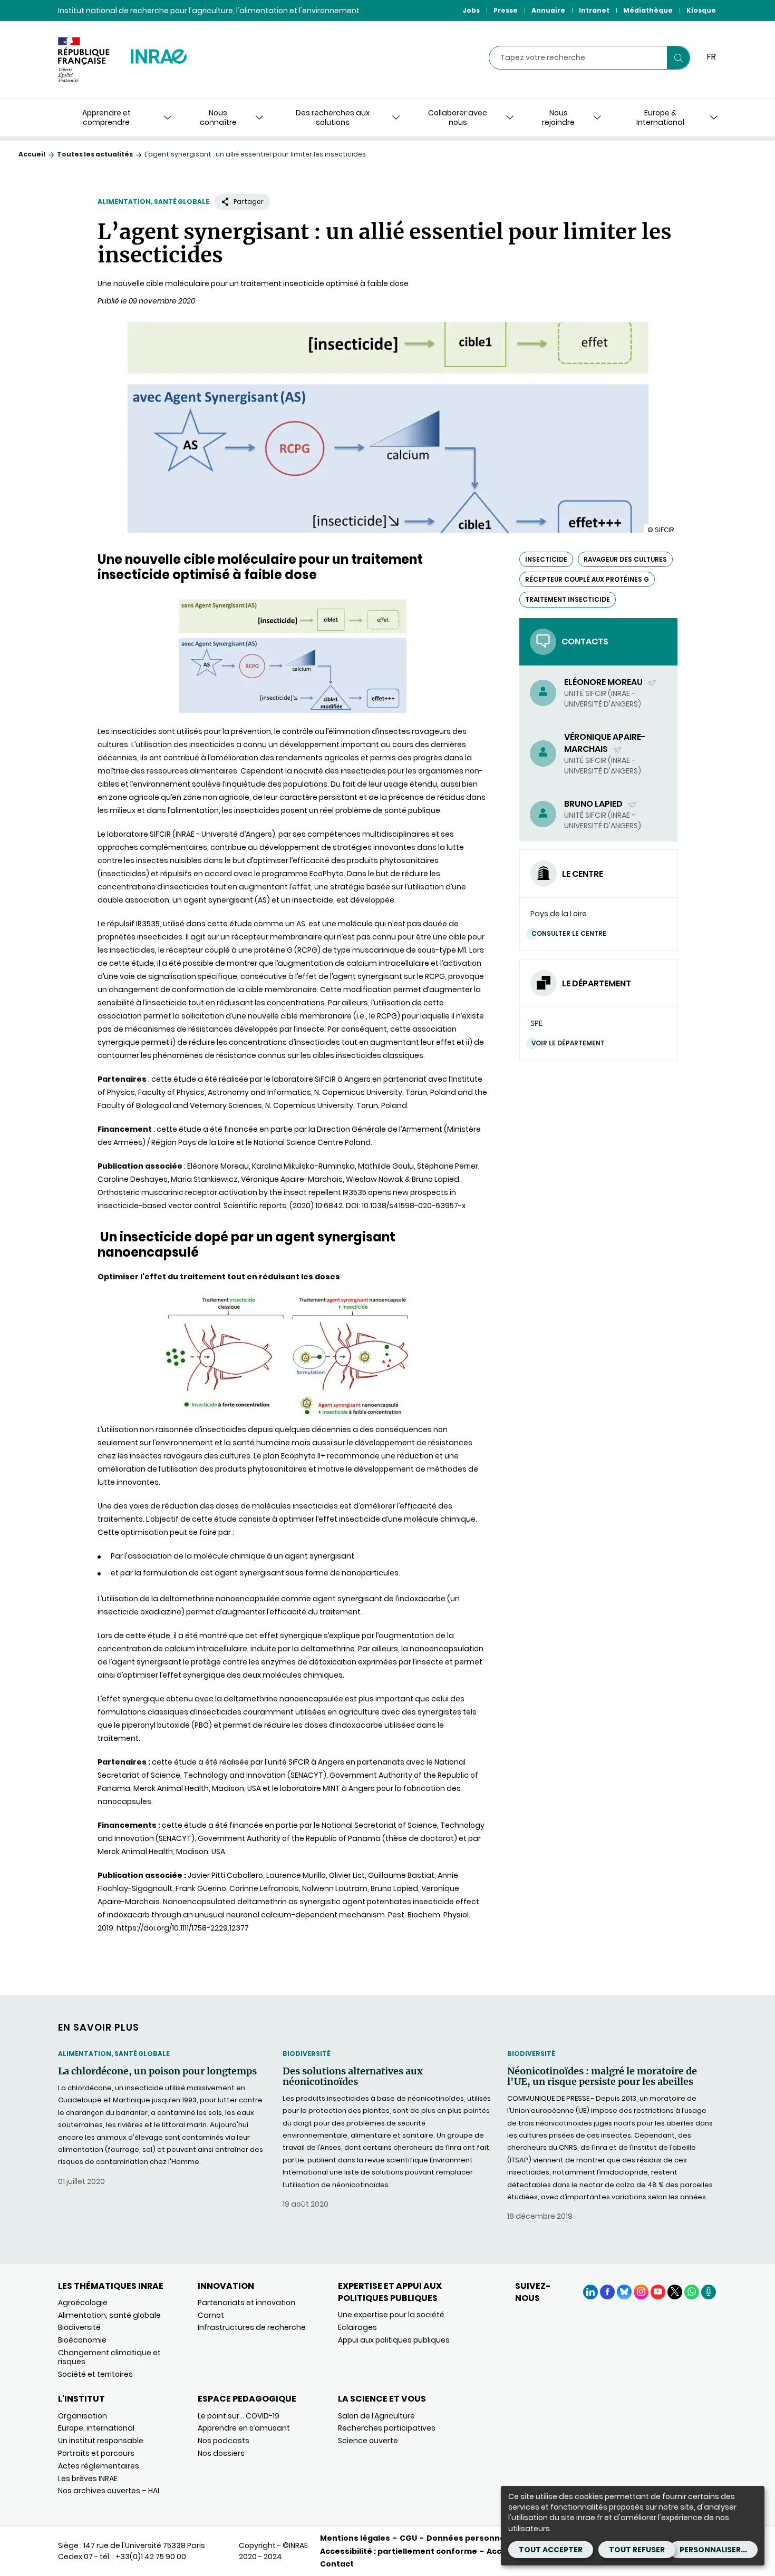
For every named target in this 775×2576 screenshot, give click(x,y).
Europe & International (660, 117)
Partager (249, 202)
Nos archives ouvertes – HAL (109, 2491)
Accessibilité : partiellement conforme (399, 2551)
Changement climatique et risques (109, 2357)
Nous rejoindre (558, 117)
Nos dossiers (221, 2453)
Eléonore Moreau (604, 682)
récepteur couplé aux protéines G (587, 579)
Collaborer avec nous (458, 117)
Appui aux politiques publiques (394, 2340)
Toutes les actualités (95, 154)
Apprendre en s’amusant (244, 2428)
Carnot (211, 2315)
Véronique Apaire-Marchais (605, 743)
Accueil (32, 154)
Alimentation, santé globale (153, 202)
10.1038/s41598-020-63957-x (414, 1206)
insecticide (546, 559)
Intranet (594, 10)
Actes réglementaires (99, 2466)
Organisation (83, 2416)
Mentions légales (355, 2538)
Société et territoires (95, 2374)
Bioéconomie (82, 2340)
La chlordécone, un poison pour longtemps (157, 2071)
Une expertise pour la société (391, 2315)
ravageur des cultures (625, 559)
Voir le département (568, 1043)
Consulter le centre (569, 933)
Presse (506, 10)
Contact (337, 2564)
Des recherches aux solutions (333, 117)
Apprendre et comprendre (106, 117)
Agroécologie (83, 2303)
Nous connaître (218, 117)
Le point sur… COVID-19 (239, 2416)
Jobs (471, 10)
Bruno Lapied (594, 804)
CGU (408, 2538)
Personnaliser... (713, 2550)
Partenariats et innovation (246, 2303)
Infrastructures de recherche (252, 2327)
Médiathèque (648, 10)
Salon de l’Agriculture (376, 2416)
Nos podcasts (224, 2441)
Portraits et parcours (96, 2453)
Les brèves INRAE (88, 2479)
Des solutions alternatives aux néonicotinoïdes (353, 2077)
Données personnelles (473, 2538)
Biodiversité (307, 2054)
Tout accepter (551, 2550)
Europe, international (96, 2428)
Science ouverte (368, 2441)
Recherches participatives (387, 2428)
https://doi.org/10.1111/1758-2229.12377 (183, 1928)
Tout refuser (637, 2550)
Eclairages (357, 2327)
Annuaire (548, 10)
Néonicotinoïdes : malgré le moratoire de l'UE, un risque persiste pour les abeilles (602, 2077)
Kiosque (701, 10)
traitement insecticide (568, 599)
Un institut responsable (101, 2441)
